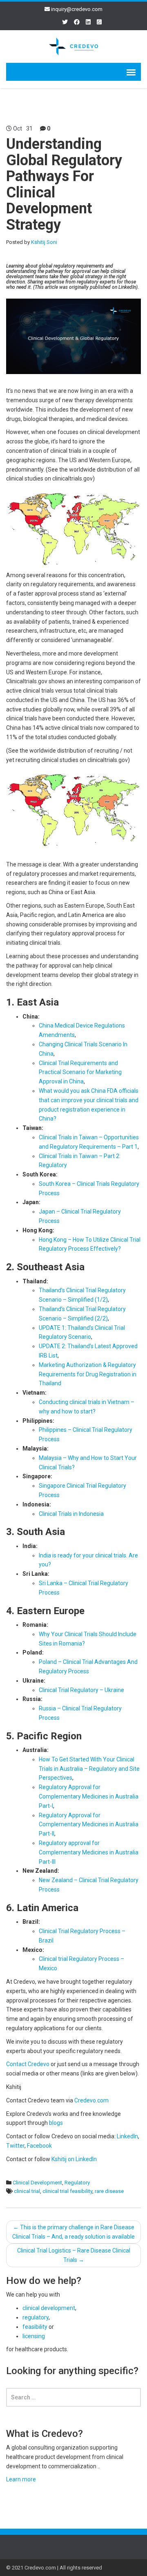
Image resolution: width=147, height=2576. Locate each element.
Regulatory (77, 2183)
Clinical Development (37, 2183)
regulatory (36, 2317)
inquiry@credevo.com (77, 9)
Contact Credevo (28, 2064)
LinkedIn (127, 2136)
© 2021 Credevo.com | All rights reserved (54, 2568)
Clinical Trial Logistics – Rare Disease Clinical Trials (74, 2255)
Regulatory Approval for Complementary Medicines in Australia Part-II (89, 1825)
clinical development (49, 2308)
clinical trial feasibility (67, 2191)
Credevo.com (91, 2100)
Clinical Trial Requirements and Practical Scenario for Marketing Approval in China (80, 1072)
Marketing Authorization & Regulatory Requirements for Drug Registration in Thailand (88, 1374)
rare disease (109, 2191)
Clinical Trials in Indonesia (71, 1514)
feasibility (35, 2327)
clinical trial (27, 2191)
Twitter (15, 2146)
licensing (34, 2336)
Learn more (21, 2479)
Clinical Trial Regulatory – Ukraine (81, 1690)
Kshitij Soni (44, 242)
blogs (56, 2123)
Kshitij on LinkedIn (74, 2159)
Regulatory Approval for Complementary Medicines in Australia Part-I (89, 1796)
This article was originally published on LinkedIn (85, 287)
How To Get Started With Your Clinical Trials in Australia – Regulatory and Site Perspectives (89, 1769)
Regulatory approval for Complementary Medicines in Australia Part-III (89, 1852)
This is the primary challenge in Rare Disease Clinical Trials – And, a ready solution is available (73, 2232)
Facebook (39, 2146)
